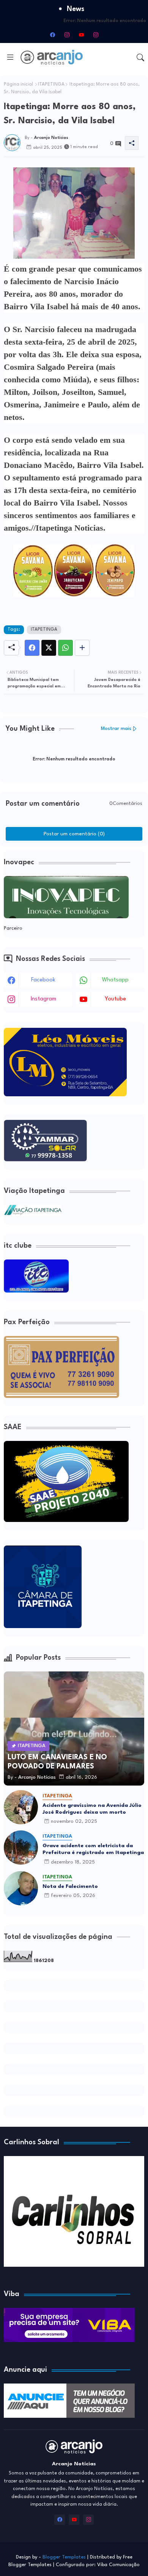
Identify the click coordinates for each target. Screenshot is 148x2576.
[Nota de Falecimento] (21, 1888)
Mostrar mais (116, 729)
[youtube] (81, 35)
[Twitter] (49, 648)
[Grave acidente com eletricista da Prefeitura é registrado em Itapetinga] (21, 1848)
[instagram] (67, 35)
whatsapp (115, 980)
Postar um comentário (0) (74, 834)
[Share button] (82, 648)
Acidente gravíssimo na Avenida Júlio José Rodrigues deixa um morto (92, 1809)
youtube (115, 999)
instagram (43, 999)
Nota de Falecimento (70, 1886)
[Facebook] (32, 648)
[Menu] (10, 57)
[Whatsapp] (65, 648)
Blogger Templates (64, 2557)
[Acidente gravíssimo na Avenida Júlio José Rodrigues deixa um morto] (21, 1807)
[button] (140, 57)
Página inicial (18, 84)
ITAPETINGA (51, 84)
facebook (43, 980)
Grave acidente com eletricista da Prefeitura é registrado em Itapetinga (93, 1849)
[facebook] (52, 35)
